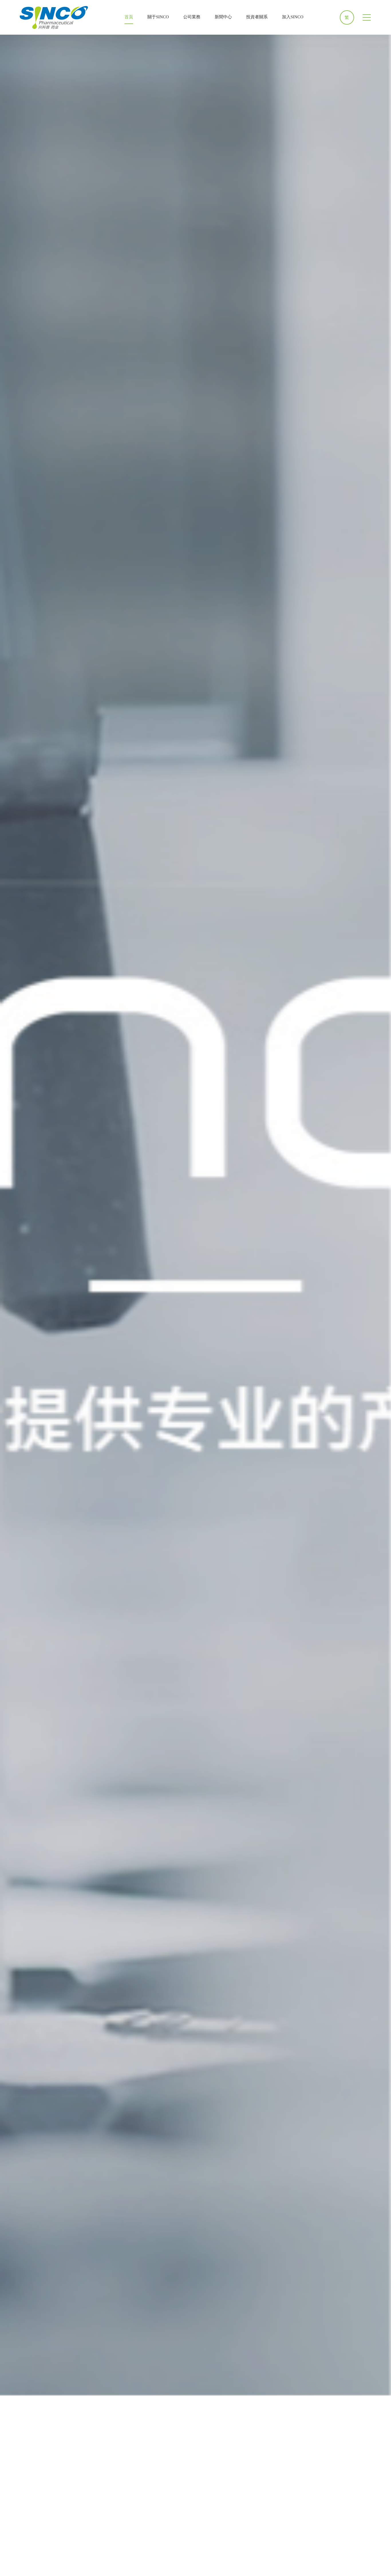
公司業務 (192, 17)
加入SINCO (293, 17)
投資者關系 (257, 17)
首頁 (129, 17)
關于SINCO (158, 17)
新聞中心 (223, 17)
